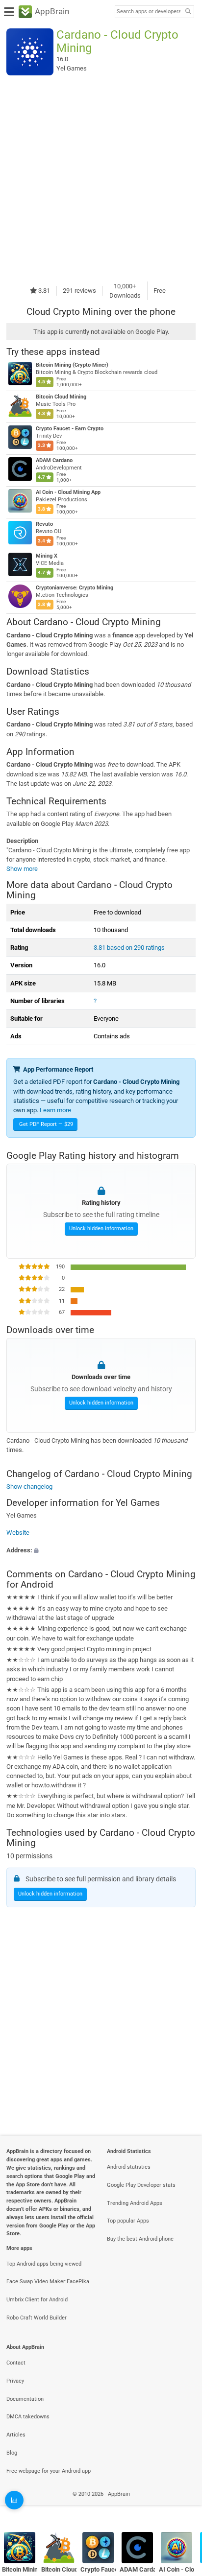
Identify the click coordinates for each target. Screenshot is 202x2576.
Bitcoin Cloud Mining (61, 397)
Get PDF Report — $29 (46, 1124)
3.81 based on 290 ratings (129, 948)
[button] (101, 1550)
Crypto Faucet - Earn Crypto (70, 429)
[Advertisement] (101, 178)
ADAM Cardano (54, 460)
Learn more (55, 1110)
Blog (12, 2453)
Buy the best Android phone (140, 2239)
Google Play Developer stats (141, 2185)
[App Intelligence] (14, 2500)
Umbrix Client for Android (37, 2300)
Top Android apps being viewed (44, 2264)
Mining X (47, 556)
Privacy (15, 2381)
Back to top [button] (182, 2505)
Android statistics (129, 2167)
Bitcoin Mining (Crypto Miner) (72, 365)
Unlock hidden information (101, 1229)
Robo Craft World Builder (37, 2318)
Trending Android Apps (135, 2203)
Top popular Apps (128, 2221)
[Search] (188, 12)
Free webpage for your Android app (49, 2471)
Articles (16, 2435)
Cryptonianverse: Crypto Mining (75, 588)
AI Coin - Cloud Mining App (68, 492)
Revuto (44, 524)
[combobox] (149, 12)
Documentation (25, 2399)
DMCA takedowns (28, 2417)
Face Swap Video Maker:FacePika (48, 2282)
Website (18, 1533)
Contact (16, 2363)
